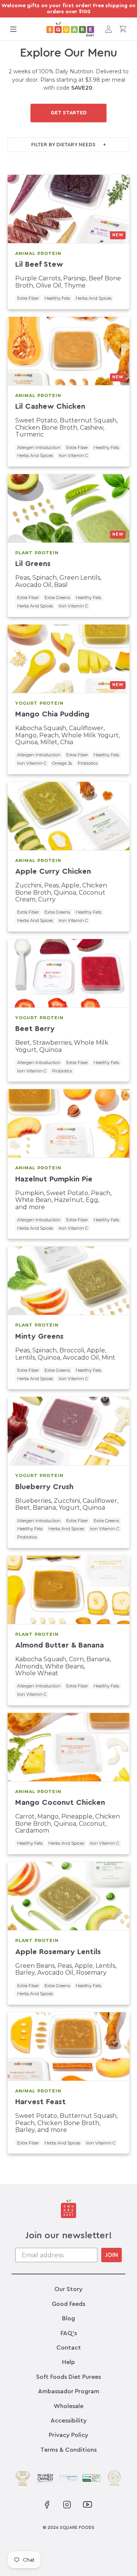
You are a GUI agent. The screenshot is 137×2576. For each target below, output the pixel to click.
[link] (71, 29)
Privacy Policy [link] (68, 2435)
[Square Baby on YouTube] (87, 2504)
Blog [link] (68, 2318)
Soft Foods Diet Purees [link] (68, 2377)
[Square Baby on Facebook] (47, 2505)
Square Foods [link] (77, 2527)
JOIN (112, 2255)
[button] (13, 29)
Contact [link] (69, 2348)
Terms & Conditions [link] (68, 2450)
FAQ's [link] (69, 2333)
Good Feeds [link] (68, 2304)
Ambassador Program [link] (69, 2391)
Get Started (69, 113)
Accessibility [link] (69, 2421)
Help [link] (68, 2362)
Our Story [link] (68, 2289)
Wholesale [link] (68, 2406)
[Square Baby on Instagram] (67, 2505)
